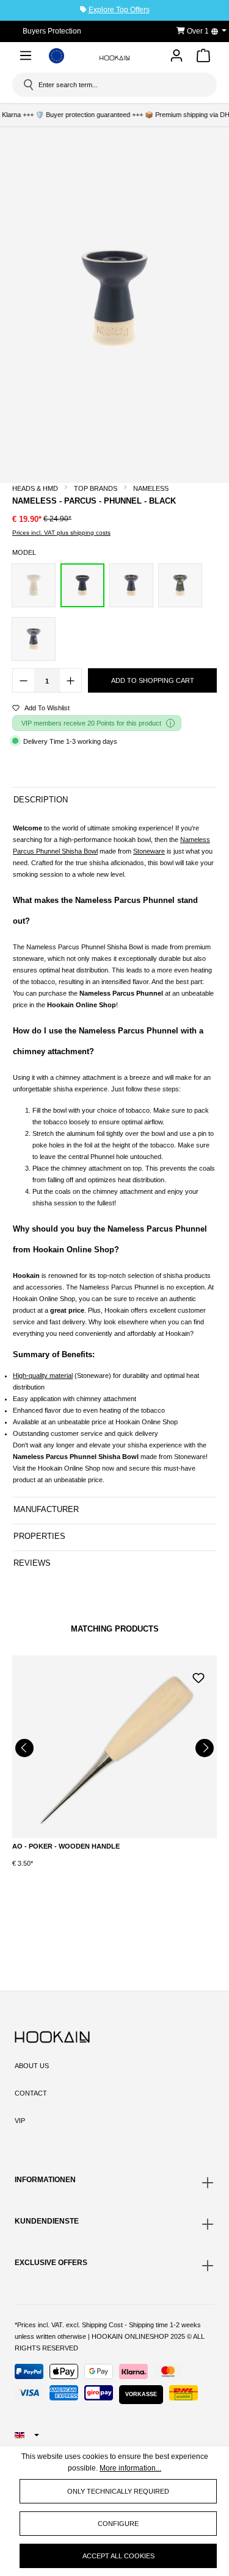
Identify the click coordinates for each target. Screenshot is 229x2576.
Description (41, 800)
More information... (130, 2468)
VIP (20, 2121)
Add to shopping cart (153, 680)
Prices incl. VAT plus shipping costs (61, 533)
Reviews (32, 1563)
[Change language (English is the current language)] (223, 31)
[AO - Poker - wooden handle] (114, 1747)
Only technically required (118, 2491)
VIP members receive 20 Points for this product (91, 723)
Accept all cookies (118, 2556)
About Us (32, 2066)
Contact (31, 2093)
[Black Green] (180, 585)
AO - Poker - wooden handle (66, 1846)
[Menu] (26, 58)
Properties (39, 1536)
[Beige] (34, 585)
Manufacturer (46, 1509)
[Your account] (176, 56)
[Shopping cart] (203, 58)
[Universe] (34, 639)
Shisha (72, 851)
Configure (118, 2524)
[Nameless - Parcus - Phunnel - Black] (114, 298)
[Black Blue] (131, 585)
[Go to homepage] (115, 58)
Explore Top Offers (119, 10)
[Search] (27, 85)
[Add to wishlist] (198, 1677)
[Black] (82, 585)
